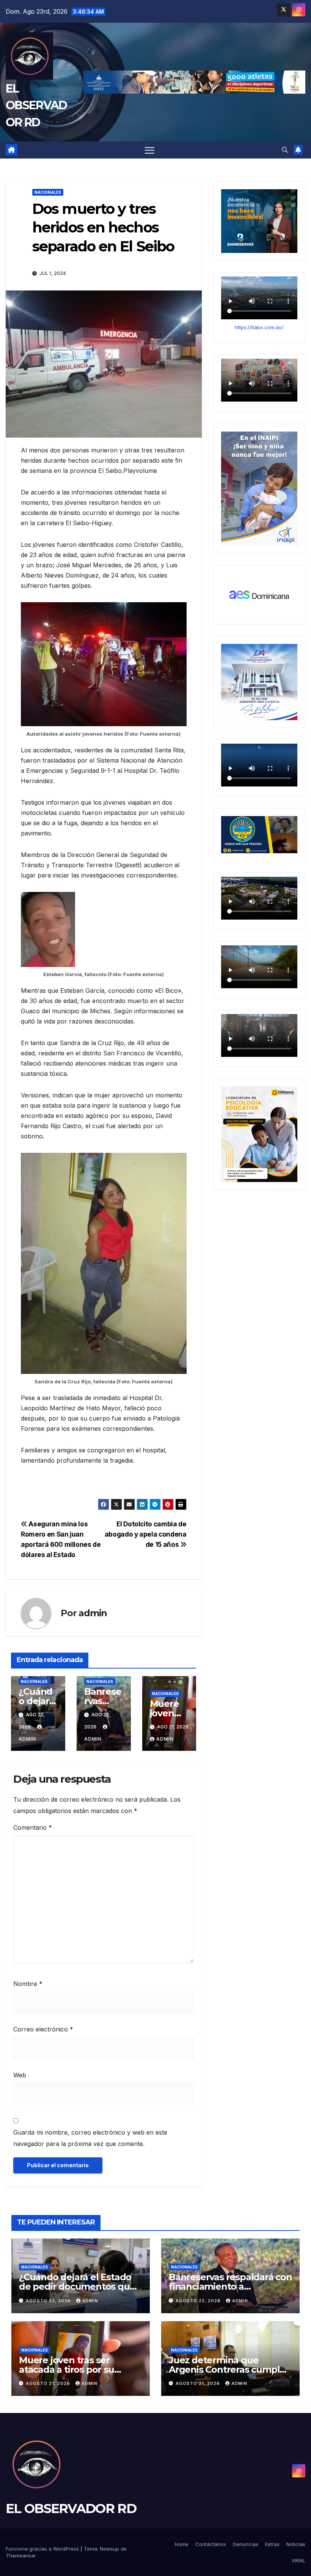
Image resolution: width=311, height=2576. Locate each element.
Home (182, 2544)
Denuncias (246, 2544)
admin (93, 1613)
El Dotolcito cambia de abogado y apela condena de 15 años (146, 1534)
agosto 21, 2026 (49, 2383)
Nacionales (48, 192)
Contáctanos (211, 2544)
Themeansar (21, 2556)
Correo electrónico (43, 2029)
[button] (285, 150)
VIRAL (298, 2560)
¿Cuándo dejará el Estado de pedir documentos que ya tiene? (77, 2286)
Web (20, 2075)
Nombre (28, 1984)
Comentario (33, 1827)
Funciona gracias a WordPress (43, 2549)
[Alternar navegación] (150, 150)
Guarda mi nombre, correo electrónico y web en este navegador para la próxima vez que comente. (90, 2138)
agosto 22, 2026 (49, 2301)
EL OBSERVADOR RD (36, 105)
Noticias (296, 2544)
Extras (272, 2544)
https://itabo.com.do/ (259, 327)
